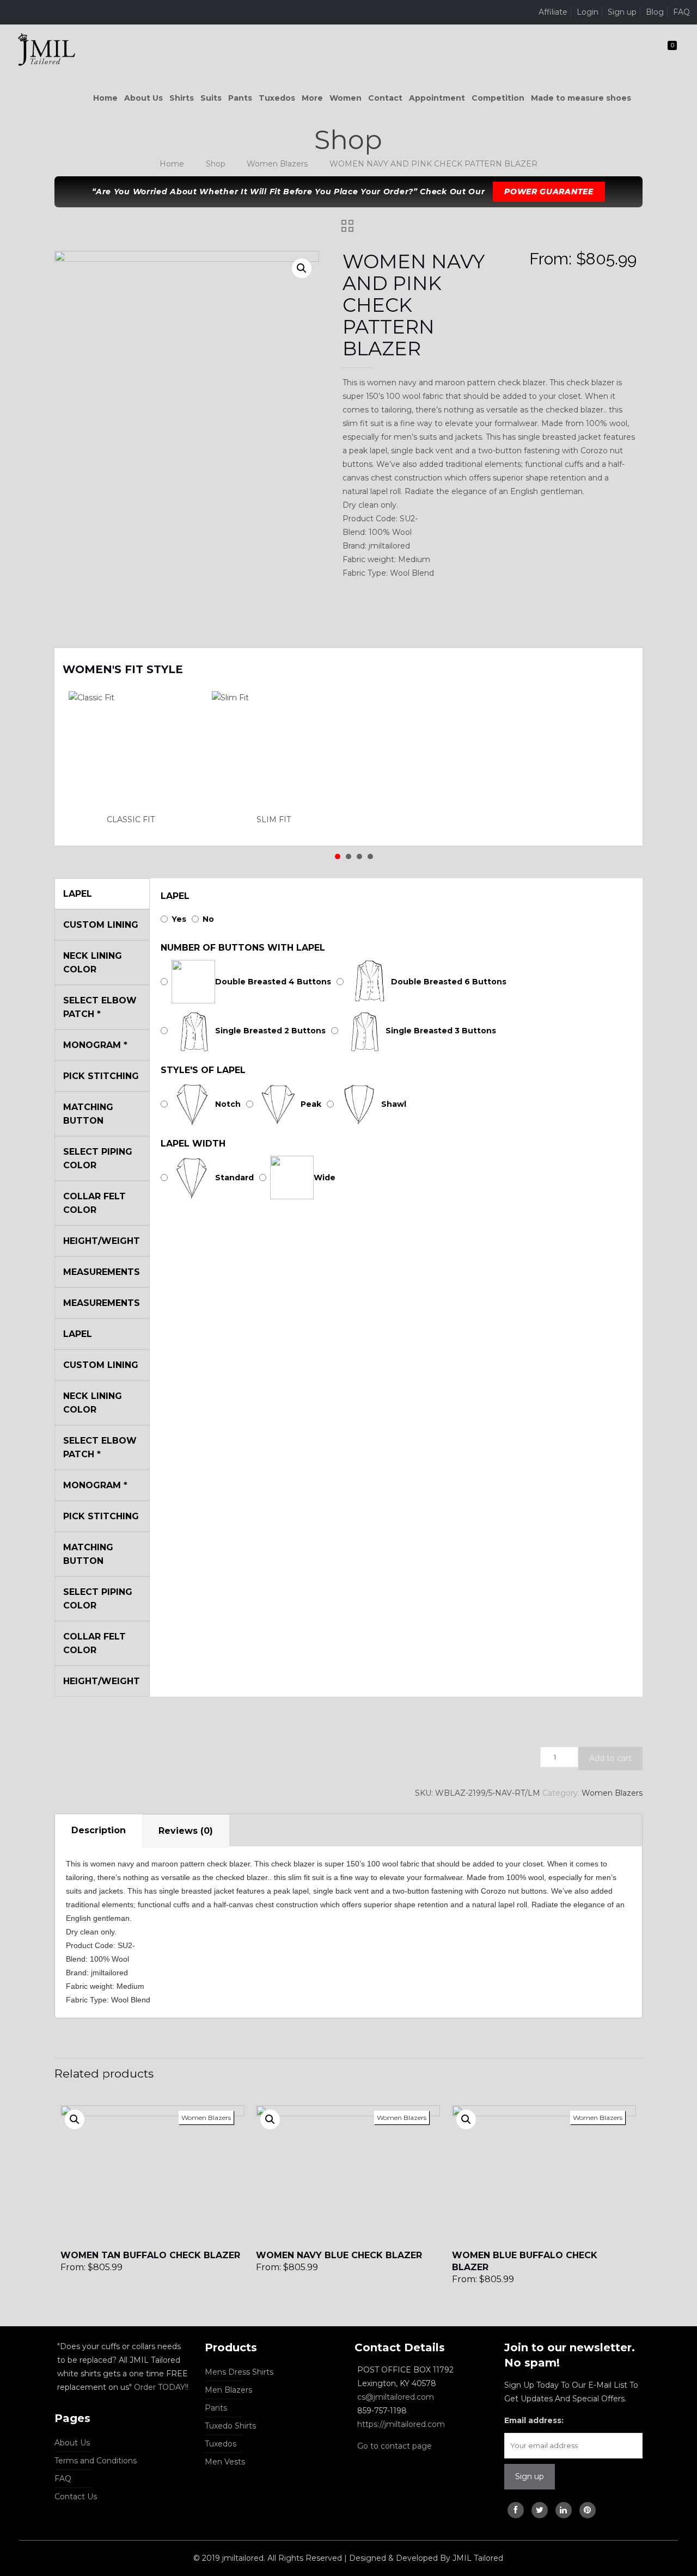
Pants (216, 2408)
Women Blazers (277, 164)
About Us (72, 2443)
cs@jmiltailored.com (396, 2397)
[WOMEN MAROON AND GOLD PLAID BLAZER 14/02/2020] (10, 2532)
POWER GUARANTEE (549, 192)
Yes (179, 919)
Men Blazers (228, 2390)
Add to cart (610, 1758)
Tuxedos (221, 2444)
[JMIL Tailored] (47, 49)
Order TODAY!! (161, 2387)
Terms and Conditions (96, 2461)
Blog (655, 12)
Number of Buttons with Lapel (243, 948)
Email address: (534, 2420)
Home (172, 164)
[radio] (134, 759)
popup (75, 2119)
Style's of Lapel (203, 1070)
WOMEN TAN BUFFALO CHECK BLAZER (150, 2255)
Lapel (175, 896)
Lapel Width (193, 1144)
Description (99, 1830)
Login (588, 12)
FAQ (681, 12)
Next (620, 662)
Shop (216, 164)
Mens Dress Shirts (239, 2372)
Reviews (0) (186, 1831)
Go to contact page (395, 2446)
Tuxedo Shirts (230, 2426)
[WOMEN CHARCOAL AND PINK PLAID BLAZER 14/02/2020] (687, 2532)
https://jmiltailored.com (401, 2424)
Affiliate (553, 12)
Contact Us (76, 2497)
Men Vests (225, 2462)
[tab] (99, 1831)
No (208, 919)
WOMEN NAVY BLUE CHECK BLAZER (339, 2255)
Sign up (622, 12)
